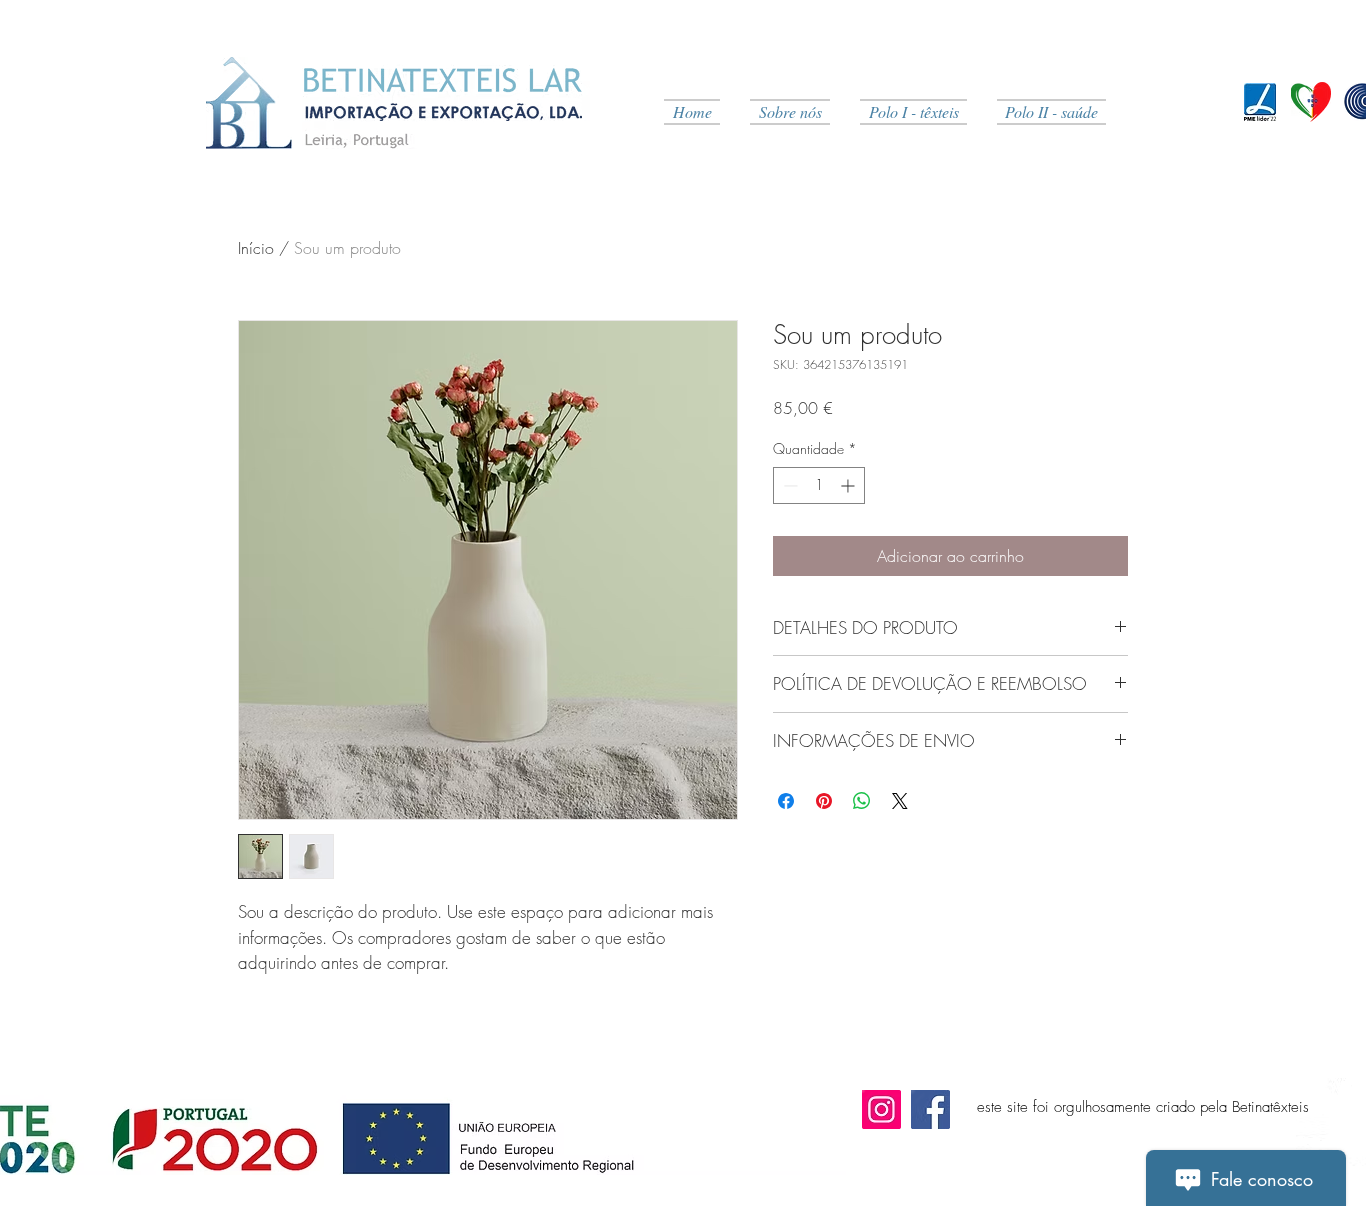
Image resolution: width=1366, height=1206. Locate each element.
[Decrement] (788, 485)
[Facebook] (930, 1109)
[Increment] (849, 485)
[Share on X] (900, 801)
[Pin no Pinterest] (824, 801)
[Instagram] (881, 1109)
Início (256, 248)
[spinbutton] (819, 485)
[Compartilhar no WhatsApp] (862, 801)
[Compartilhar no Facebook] (786, 801)
